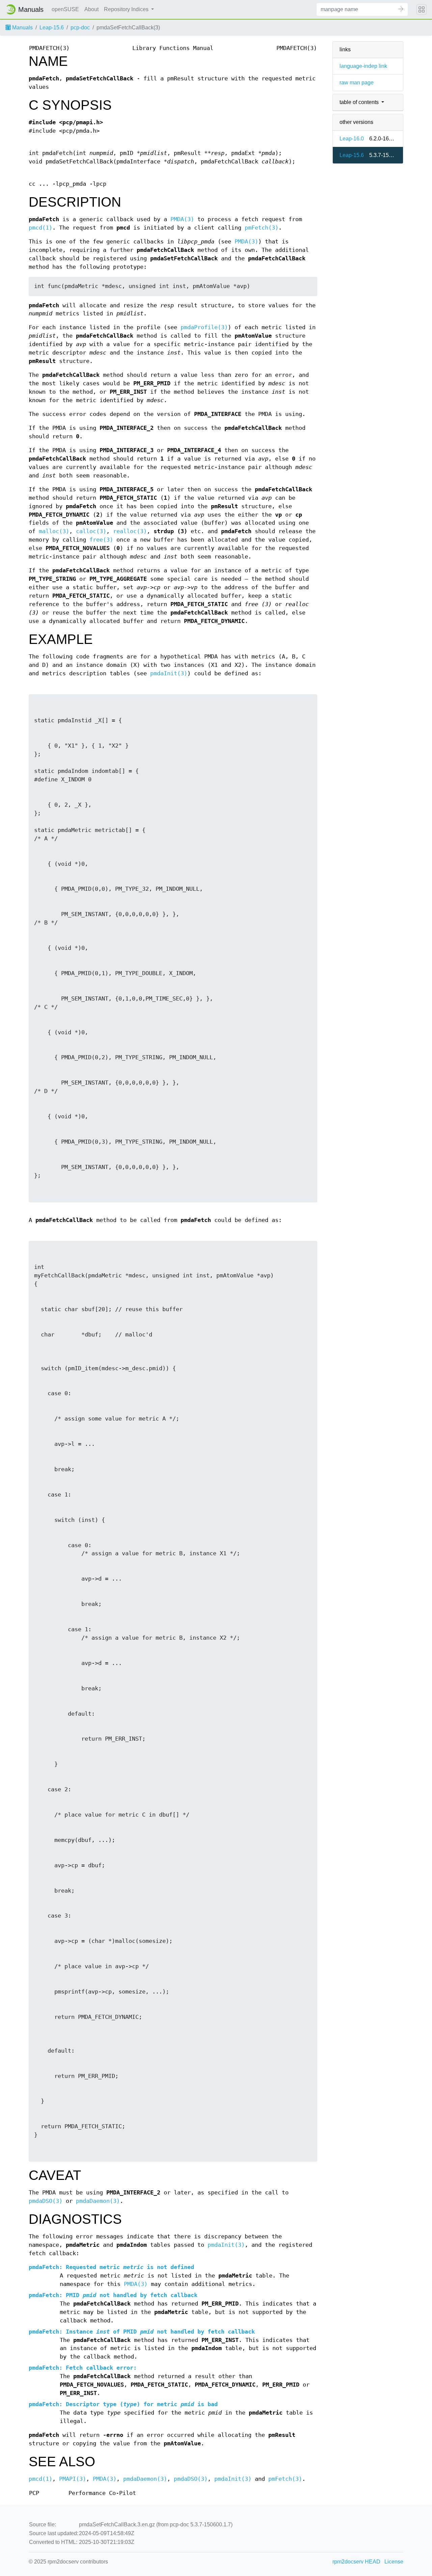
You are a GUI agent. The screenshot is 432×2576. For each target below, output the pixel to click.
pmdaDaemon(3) (98, 2201)
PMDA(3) (182, 219)
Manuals (22, 28)
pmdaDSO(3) (46, 2201)
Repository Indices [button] (127, 9)
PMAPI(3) (73, 2479)
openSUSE (65, 9)
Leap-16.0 (352, 139)
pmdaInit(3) (169, 673)
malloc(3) (54, 531)
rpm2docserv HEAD (356, 2562)
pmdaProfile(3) (204, 327)
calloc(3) (91, 531)
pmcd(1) (40, 228)
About (91, 9)
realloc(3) (130, 531)
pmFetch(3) (262, 228)
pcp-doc (80, 28)
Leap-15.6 (52, 28)
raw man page (357, 83)
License (394, 2562)
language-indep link (363, 66)
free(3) (101, 540)
